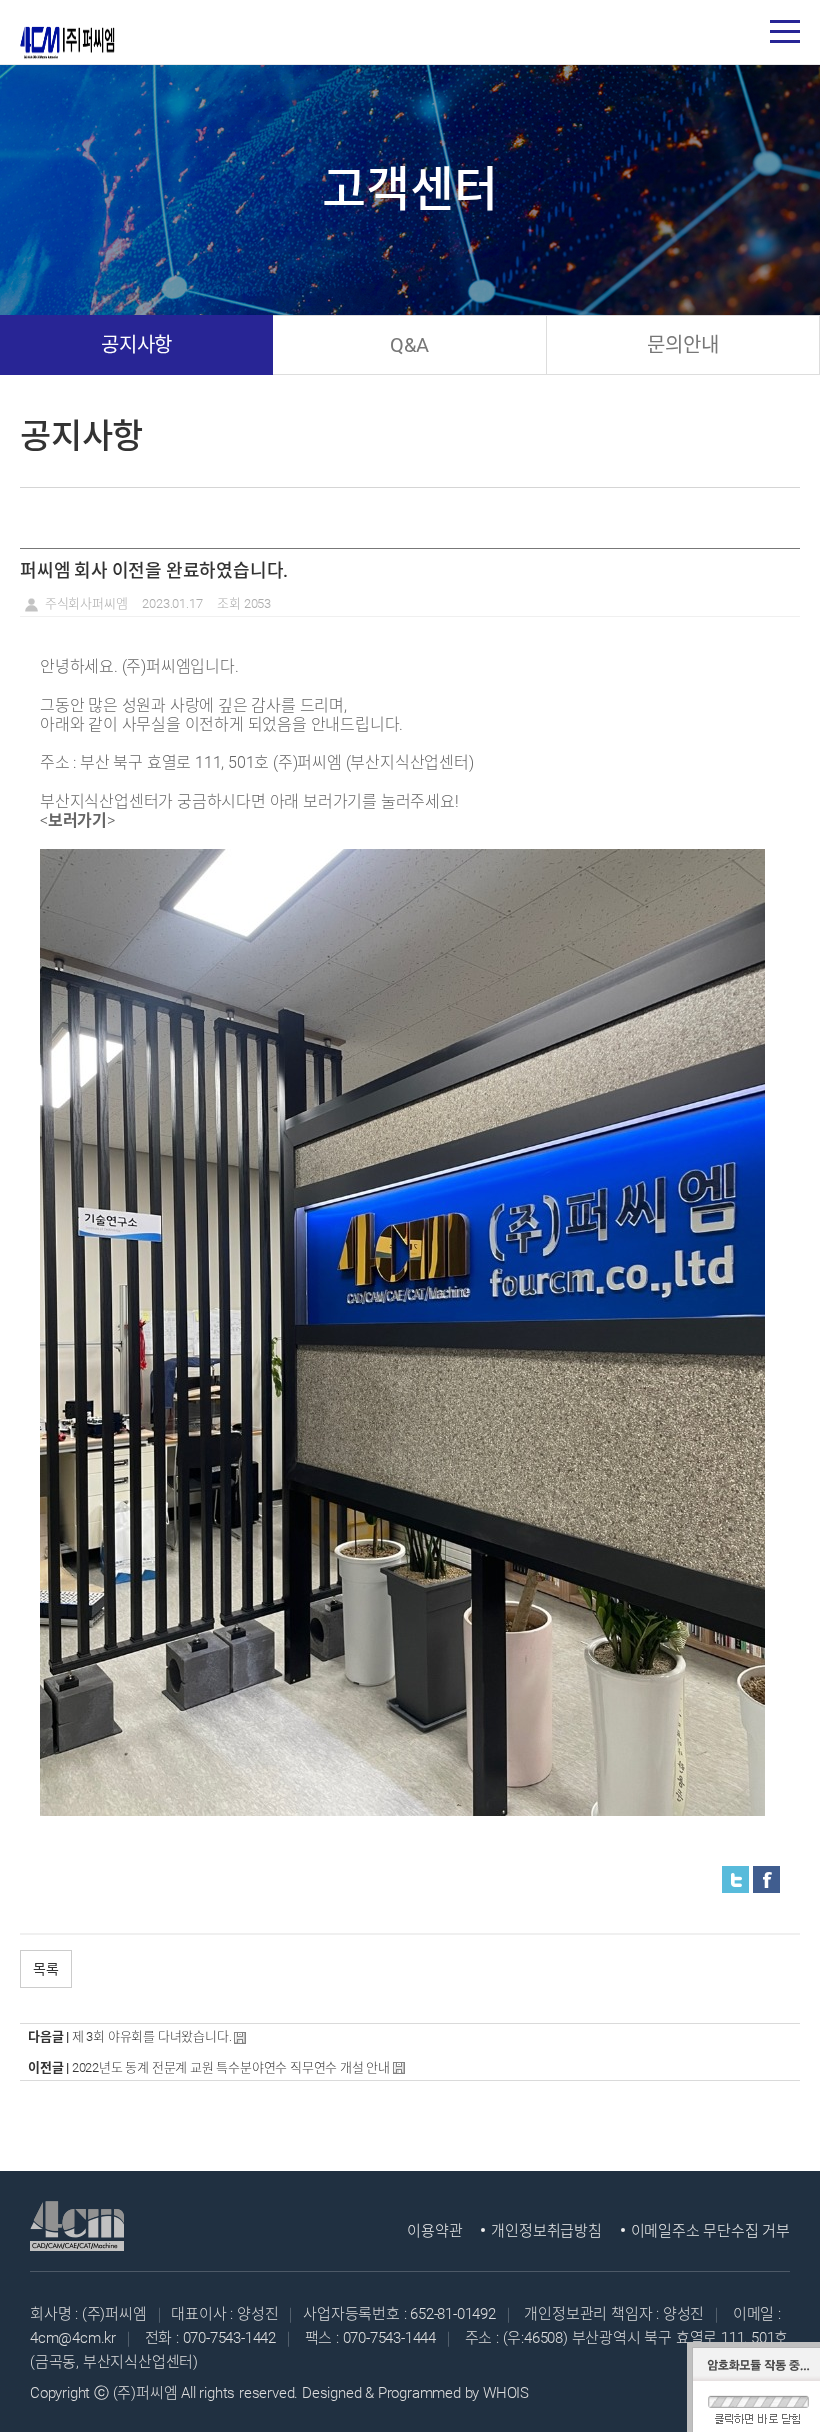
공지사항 (136, 345)
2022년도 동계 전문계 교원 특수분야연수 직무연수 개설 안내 (231, 2067)
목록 (46, 1969)
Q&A (409, 345)
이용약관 (434, 2231)
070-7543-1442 (229, 2338)
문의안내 (682, 345)
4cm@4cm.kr (73, 2338)
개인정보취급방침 (546, 2231)
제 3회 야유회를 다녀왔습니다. (152, 2036)
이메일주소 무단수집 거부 (710, 2231)
